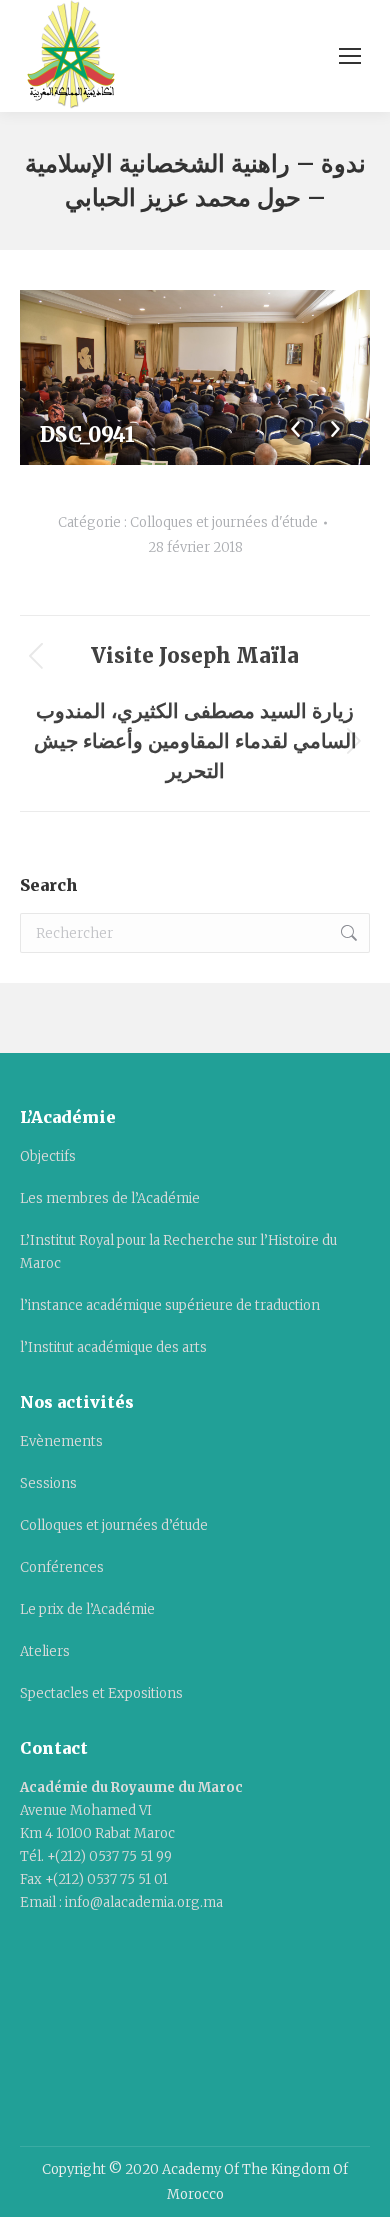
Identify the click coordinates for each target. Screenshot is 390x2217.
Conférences (62, 1567)
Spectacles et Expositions (101, 1693)
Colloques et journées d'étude (224, 522)
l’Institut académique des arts (113, 1347)
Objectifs (48, 1156)
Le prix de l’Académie (87, 1609)
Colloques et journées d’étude (114, 1525)
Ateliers (45, 1651)
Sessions (48, 1483)
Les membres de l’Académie (110, 1198)
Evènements (61, 1441)
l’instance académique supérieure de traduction (170, 1305)
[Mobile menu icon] (350, 56)
